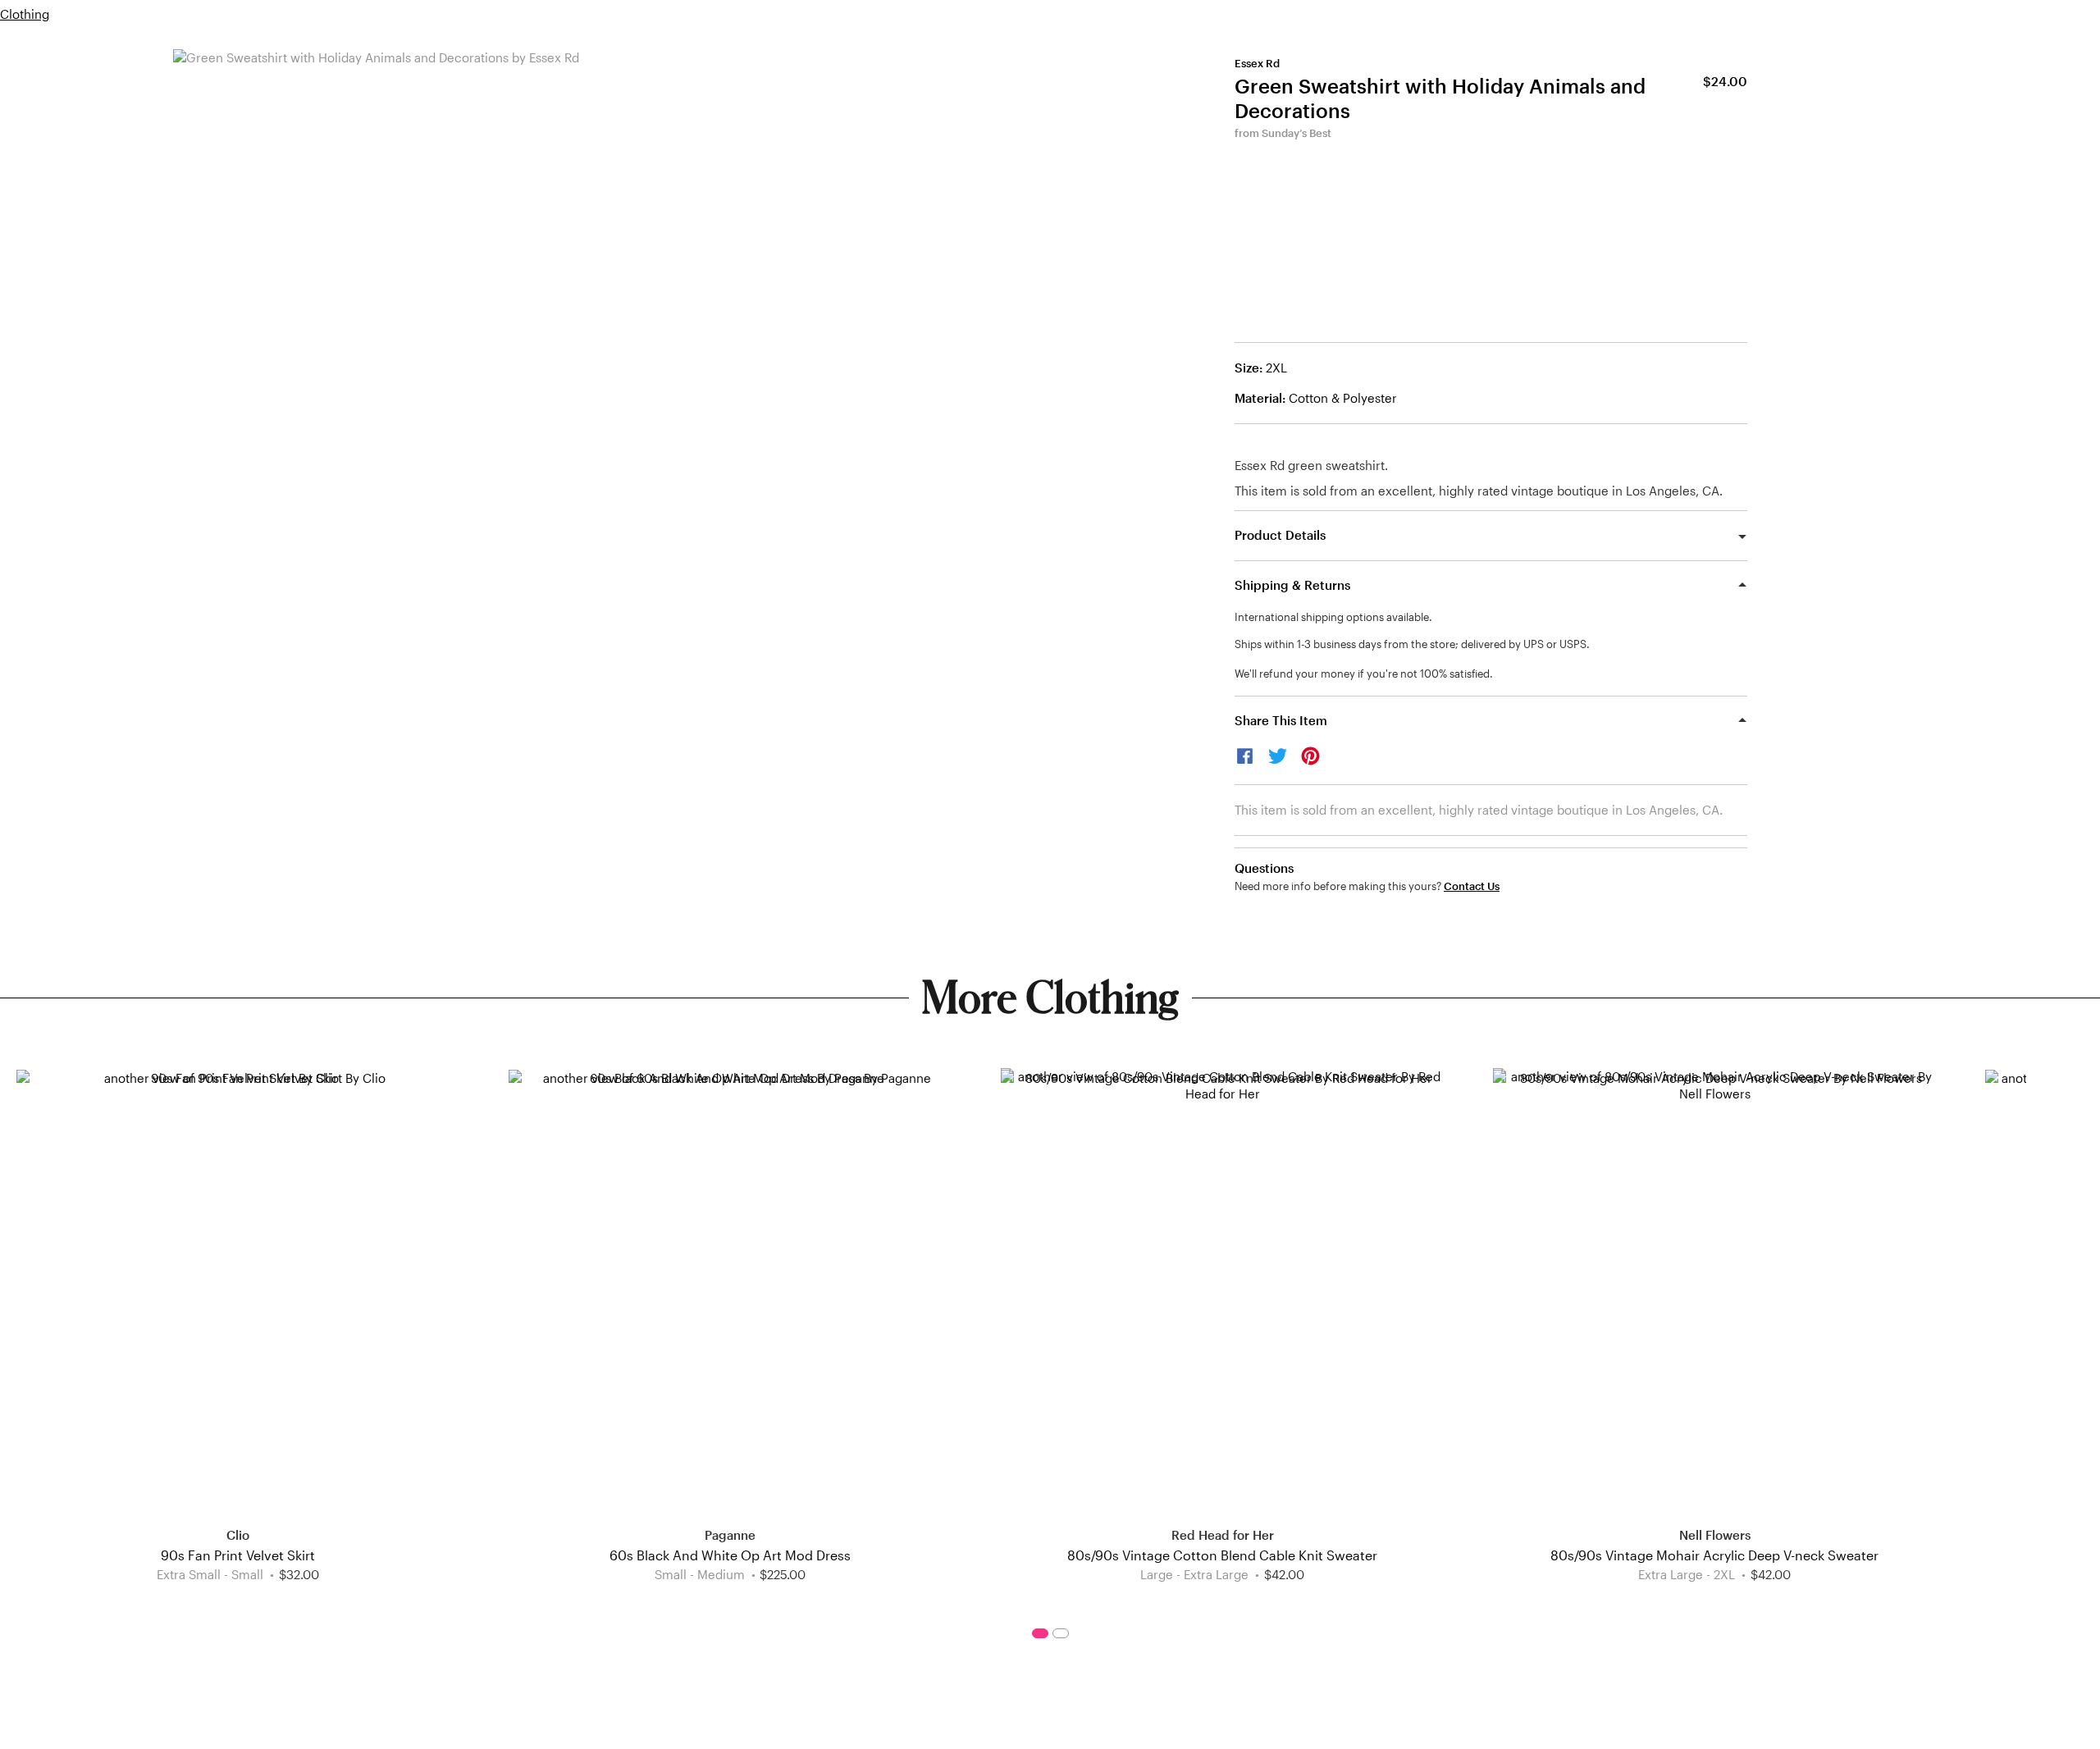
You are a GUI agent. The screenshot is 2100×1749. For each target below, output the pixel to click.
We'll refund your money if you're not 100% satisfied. (1364, 674)
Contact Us (1472, 886)
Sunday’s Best (1297, 133)
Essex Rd (1257, 63)
